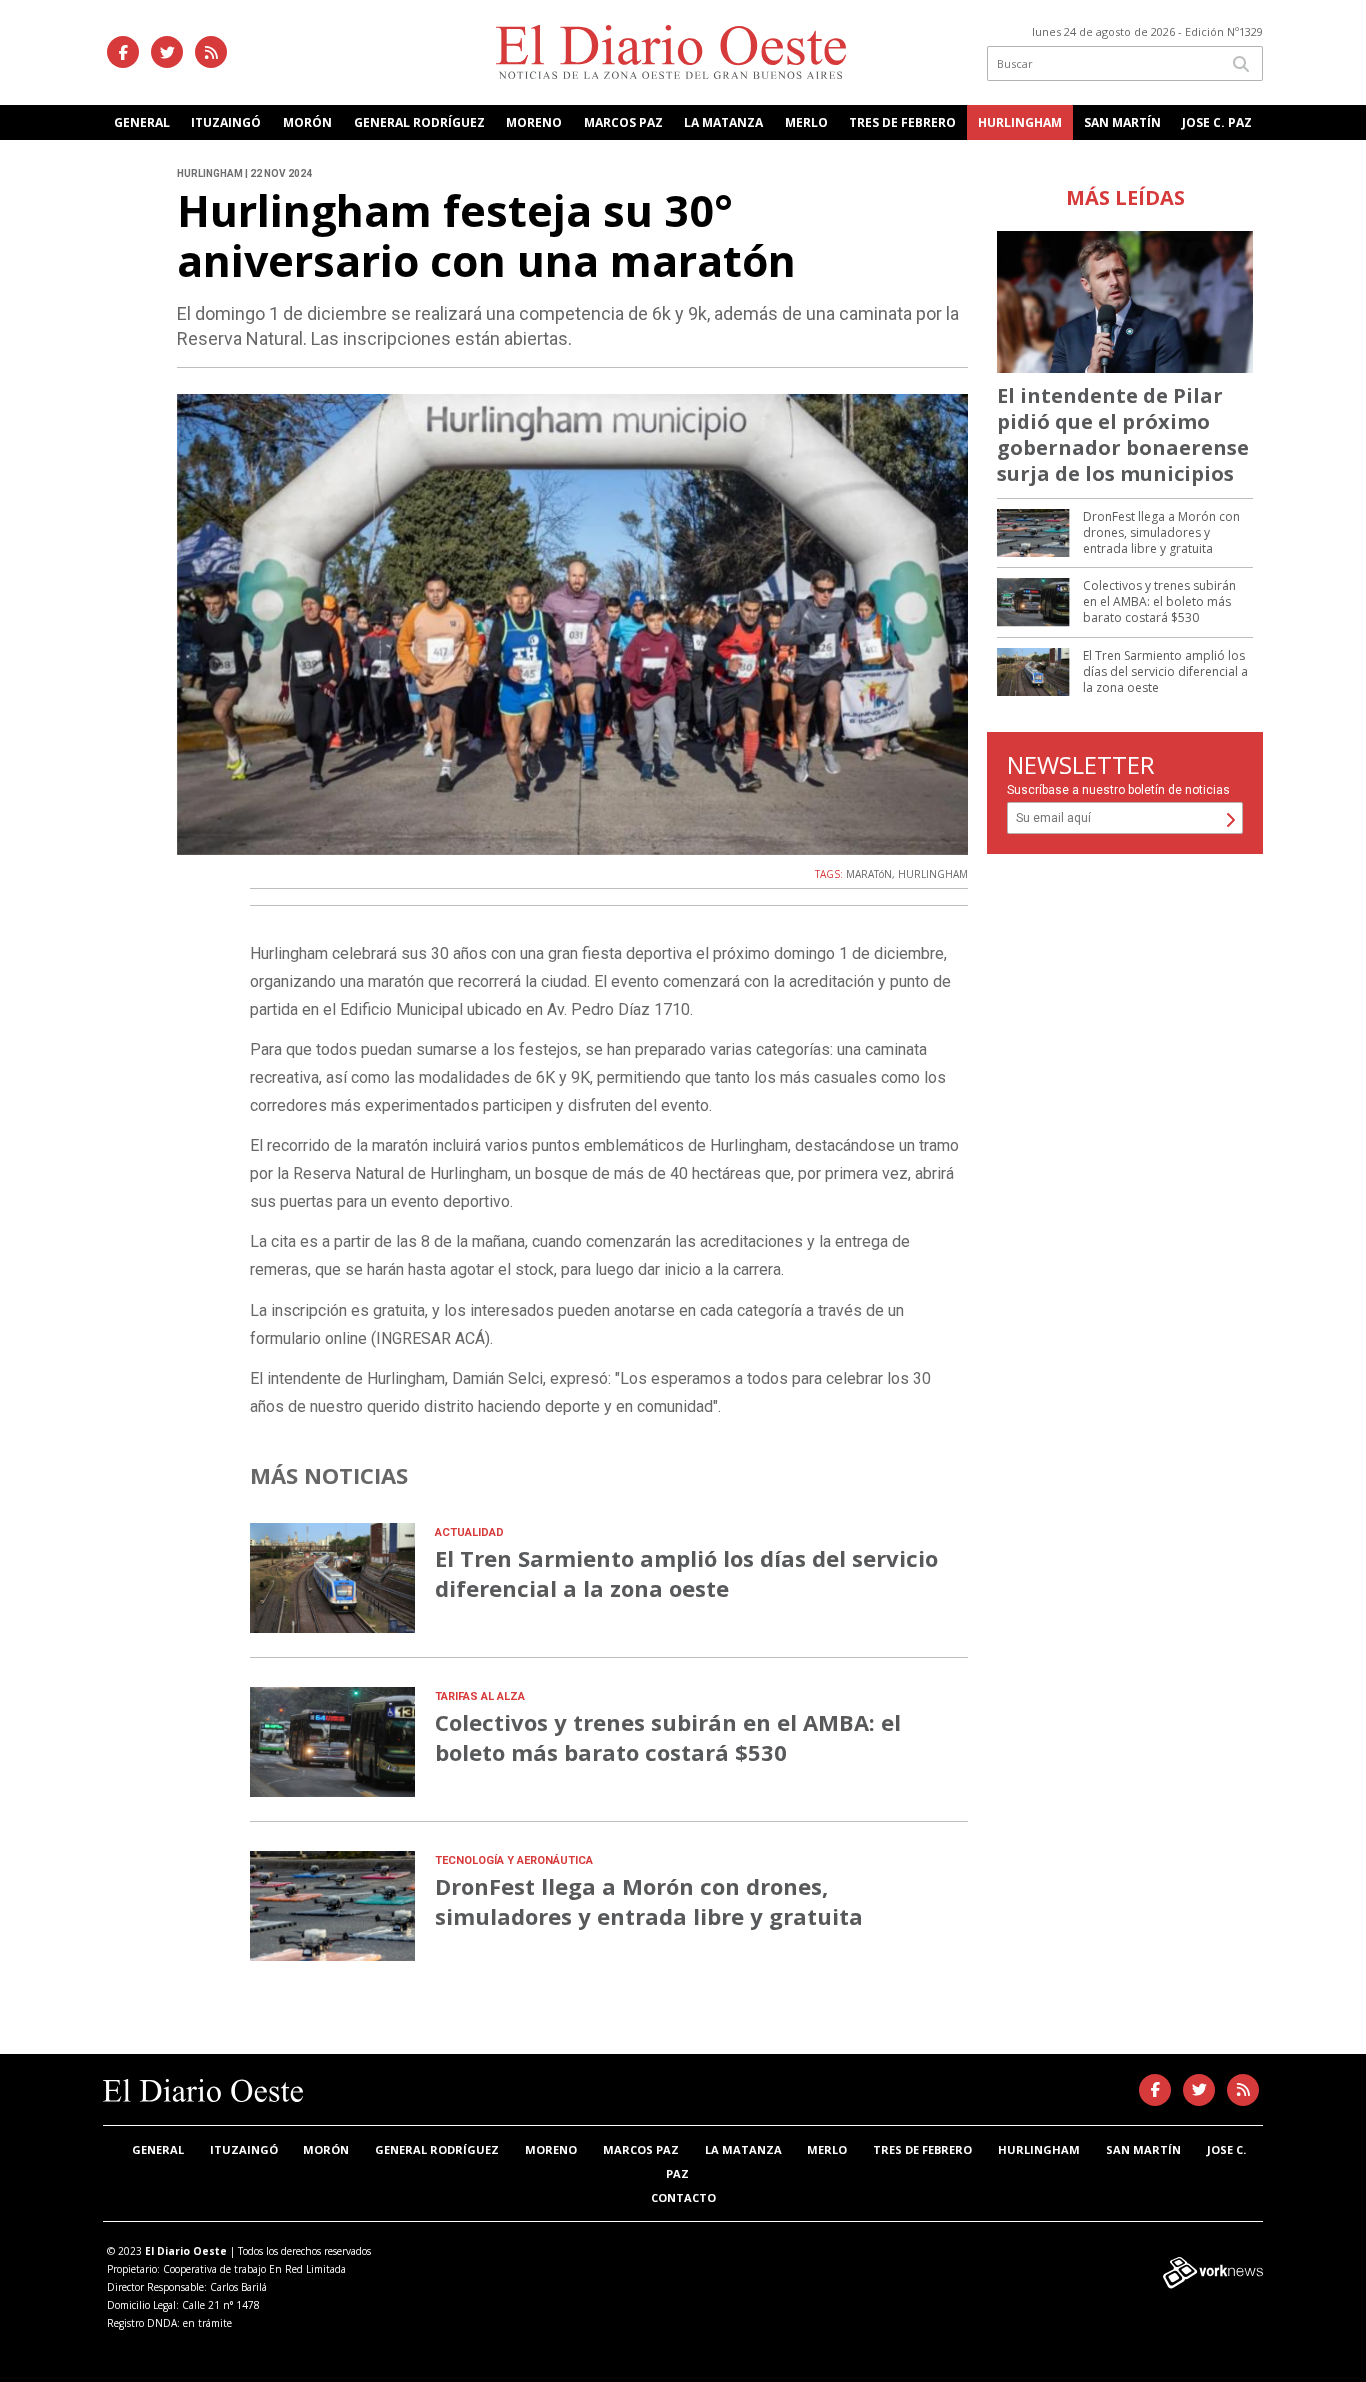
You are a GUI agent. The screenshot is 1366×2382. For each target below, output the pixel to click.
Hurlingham (1020, 122)
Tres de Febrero (902, 122)
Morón (307, 122)
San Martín (1122, 122)
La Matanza (723, 122)
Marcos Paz (623, 122)
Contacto (683, 2197)
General (142, 122)
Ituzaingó (226, 122)
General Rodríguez (419, 122)
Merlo (806, 122)
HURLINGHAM (933, 874)
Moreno (534, 122)
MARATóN (869, 874)
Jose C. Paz (1217, 122)
